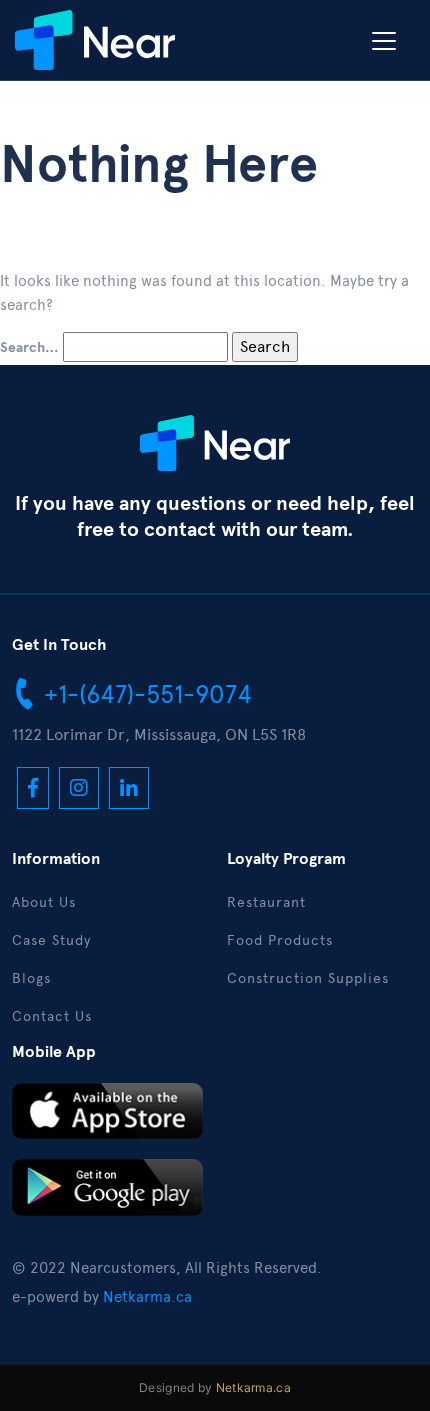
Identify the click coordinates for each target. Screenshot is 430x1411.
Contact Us (52, 1016)
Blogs (31, 978)
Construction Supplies (308, 978)
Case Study (51, 940)
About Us (44, 902)
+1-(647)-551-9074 (144, 694)
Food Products (280, 940)
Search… (29, 348)
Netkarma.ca (147, 1297)
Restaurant (266, 902)
